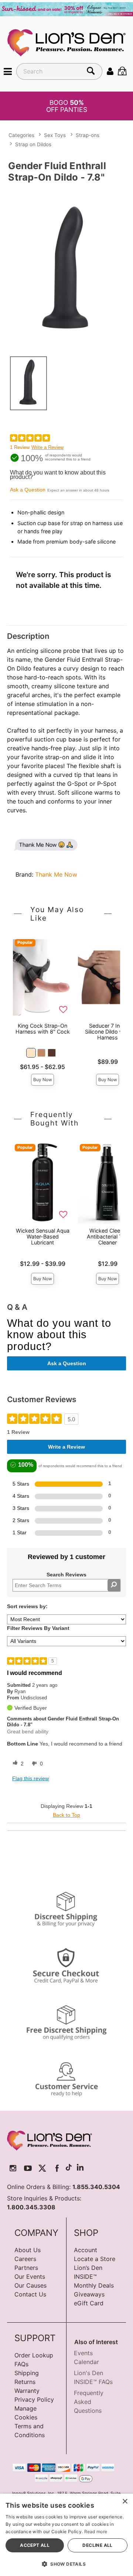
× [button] (125, 2502)
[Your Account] (110, 71)
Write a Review (47, 447)
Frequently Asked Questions (89, 2402)
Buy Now (43, 1080)
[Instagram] (13, 2168)
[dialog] (66, 2535)
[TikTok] (69, 2168)
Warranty (27, 2391)
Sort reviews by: (27, 1606)
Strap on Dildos (33, 144)
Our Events (30, 2277)
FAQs (21, 2364)
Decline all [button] (97, 2545)
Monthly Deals (94, 2285)
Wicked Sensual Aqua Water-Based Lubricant (43, 1236)
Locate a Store (95, 2259)
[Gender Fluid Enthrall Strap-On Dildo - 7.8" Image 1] (66, 268)
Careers (25, 2259)
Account (86, 2250)
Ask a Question (28, 490)
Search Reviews (66, 1575)
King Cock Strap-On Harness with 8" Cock (43, 1029)
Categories (21, 135)
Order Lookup (34, 2355)
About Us (28, 2250)
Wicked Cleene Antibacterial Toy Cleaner (108, 1236)
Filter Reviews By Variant (38, 1628)
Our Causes (30, 2285)
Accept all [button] (35, 2545)
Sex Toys (55, 135)
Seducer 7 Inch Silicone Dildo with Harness (108, 1032)
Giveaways (89, 2294)
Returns (25, 2382)
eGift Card (89, 2303)
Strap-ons (88, 135)
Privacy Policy (34, 2399)
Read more (96, 2532)
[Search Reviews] (114, 1585)
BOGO (67, 106)
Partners (26, 2268)
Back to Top (66, 1815)
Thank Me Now (56, 874)
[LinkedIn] (80, 2168)
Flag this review (30, 1778)
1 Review (20, 447)
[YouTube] (28, 2168)
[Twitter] (42, 2168)
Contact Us (30, 2294)
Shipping (27, 2373)
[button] (8, 71)
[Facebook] (57, 2168)
